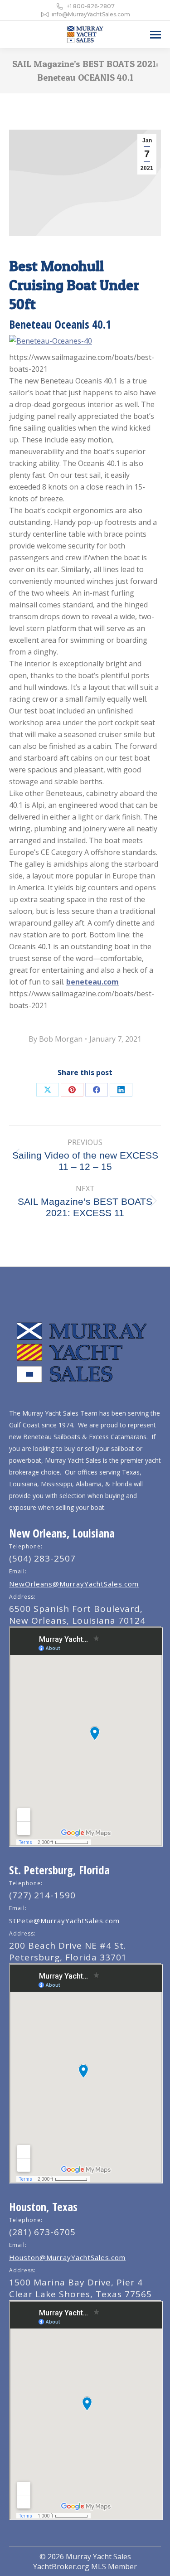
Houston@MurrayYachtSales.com (67, 2257)
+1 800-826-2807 (91, 6)
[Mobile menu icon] (155, 35)
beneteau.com (92, 982)
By (56, 1039)
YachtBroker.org (61, 2566)
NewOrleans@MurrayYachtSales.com (74, 1584)
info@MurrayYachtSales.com (91, 14)
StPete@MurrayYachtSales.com (64, 1921)
